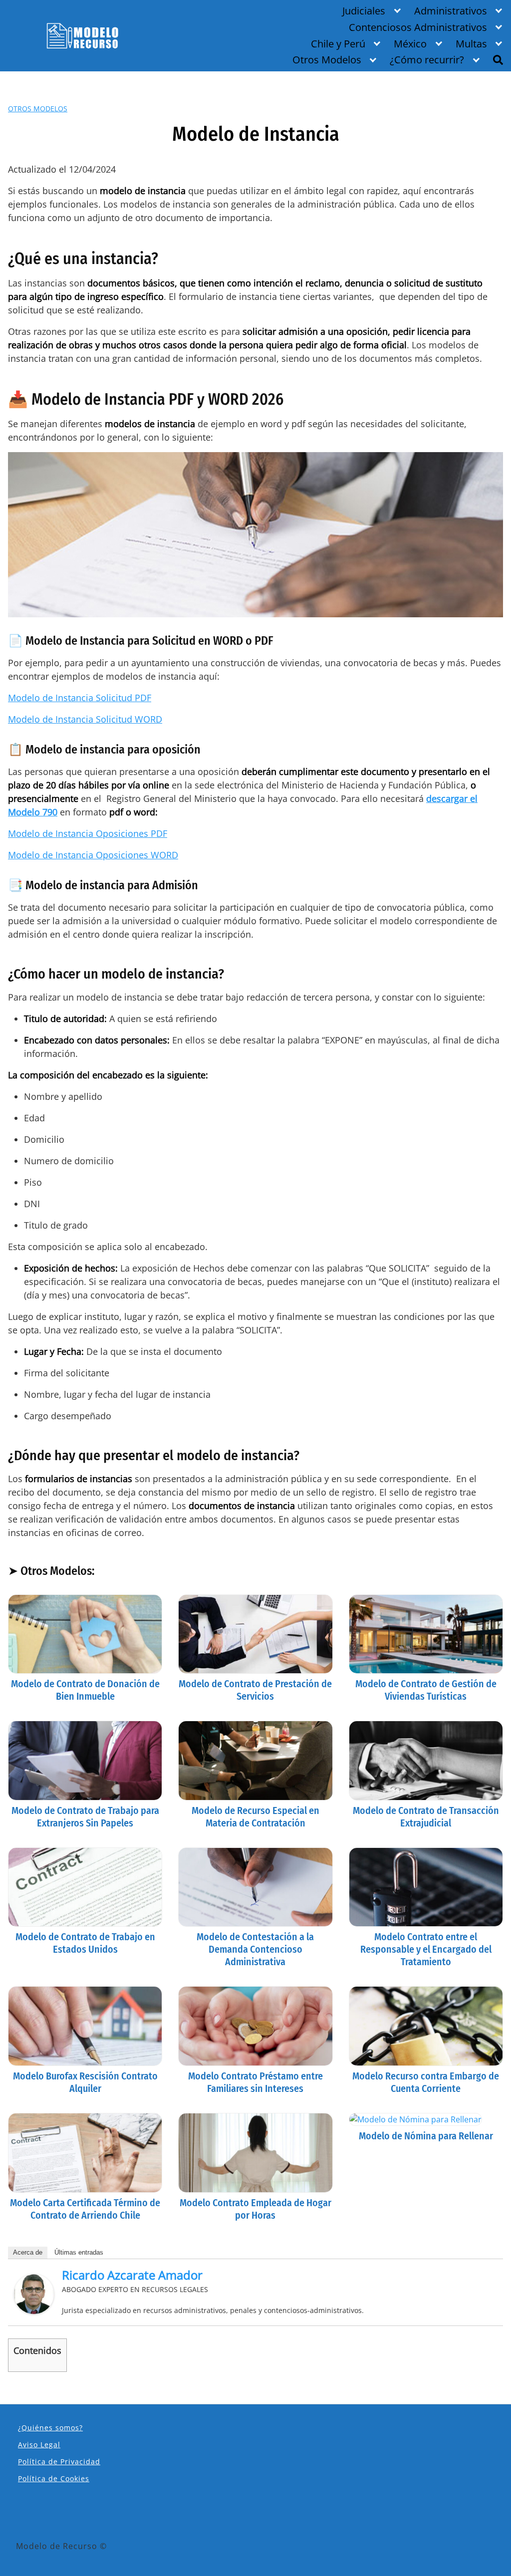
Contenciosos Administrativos (418, 27)
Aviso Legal (39, 2445)
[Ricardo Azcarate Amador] (34, 2293)
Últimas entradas (79, 2252)
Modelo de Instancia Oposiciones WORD (93, 855)
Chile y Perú (338, 44)
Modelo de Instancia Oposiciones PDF (88, 833)
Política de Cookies (54, 2478)
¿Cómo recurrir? (427, 60)
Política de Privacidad (59, 2461)
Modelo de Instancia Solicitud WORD (85, 719)
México (410, 44)
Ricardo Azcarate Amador (132, 2275)
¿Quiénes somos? (50, 2428)
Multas (471, 44)
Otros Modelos (327, 60)
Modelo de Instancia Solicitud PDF (80, 698)
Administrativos (451, 11)
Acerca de (28, 2252)
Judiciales (364, 11)
